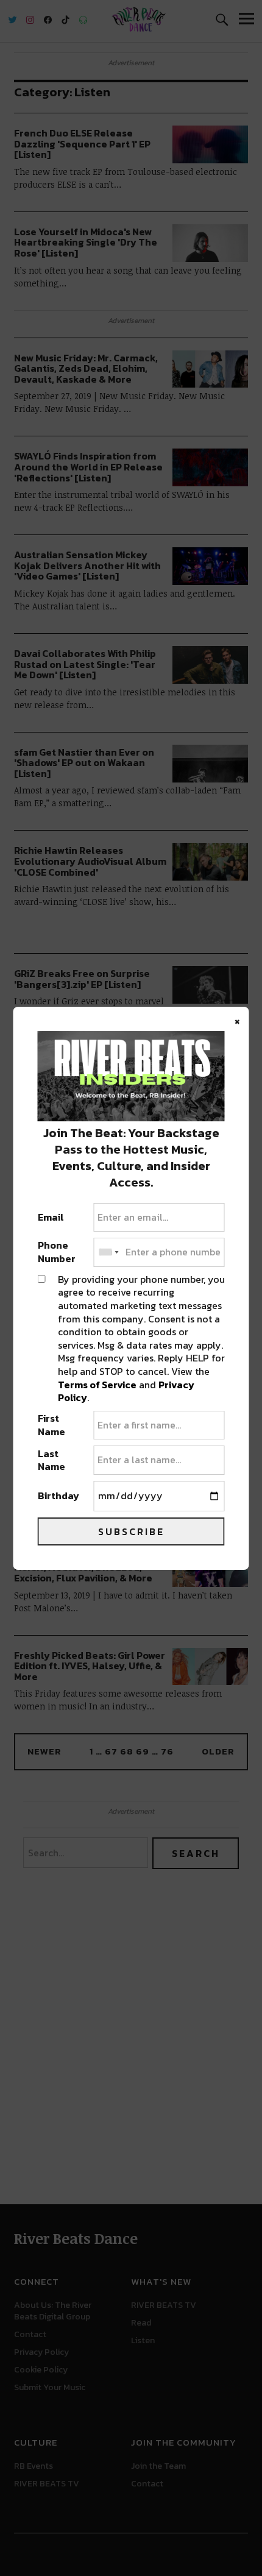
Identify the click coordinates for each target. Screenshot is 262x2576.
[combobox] (108, 1252)
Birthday (58, 1496)
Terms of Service (97, 1385)
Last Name (51, 1460)
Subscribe (131, 1531)
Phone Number (57, 1252)
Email (51, 1218)
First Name (51, 1425)
